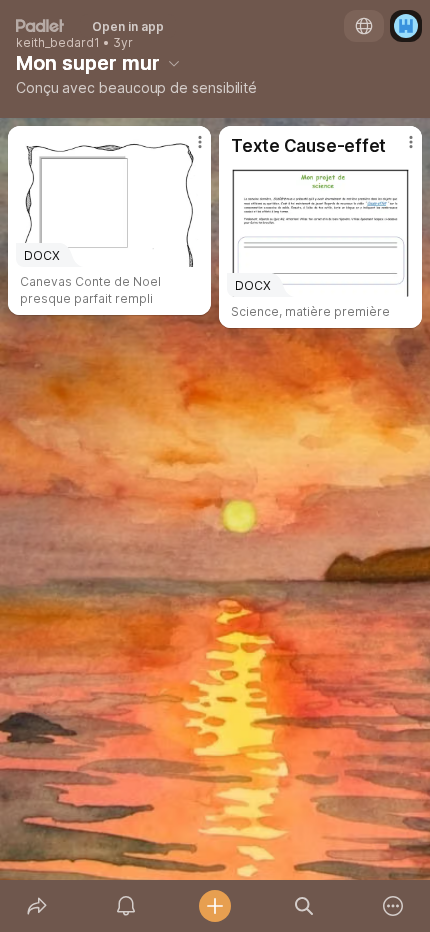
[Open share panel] (36, 906)
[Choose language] (364, 26)
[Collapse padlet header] (174, 63)
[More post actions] (187, 150)
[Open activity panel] (125, 906)
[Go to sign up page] (406, 26)
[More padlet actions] (393, 906)
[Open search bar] (304, 906)
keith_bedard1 (58, 43)
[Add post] (214, 906)
